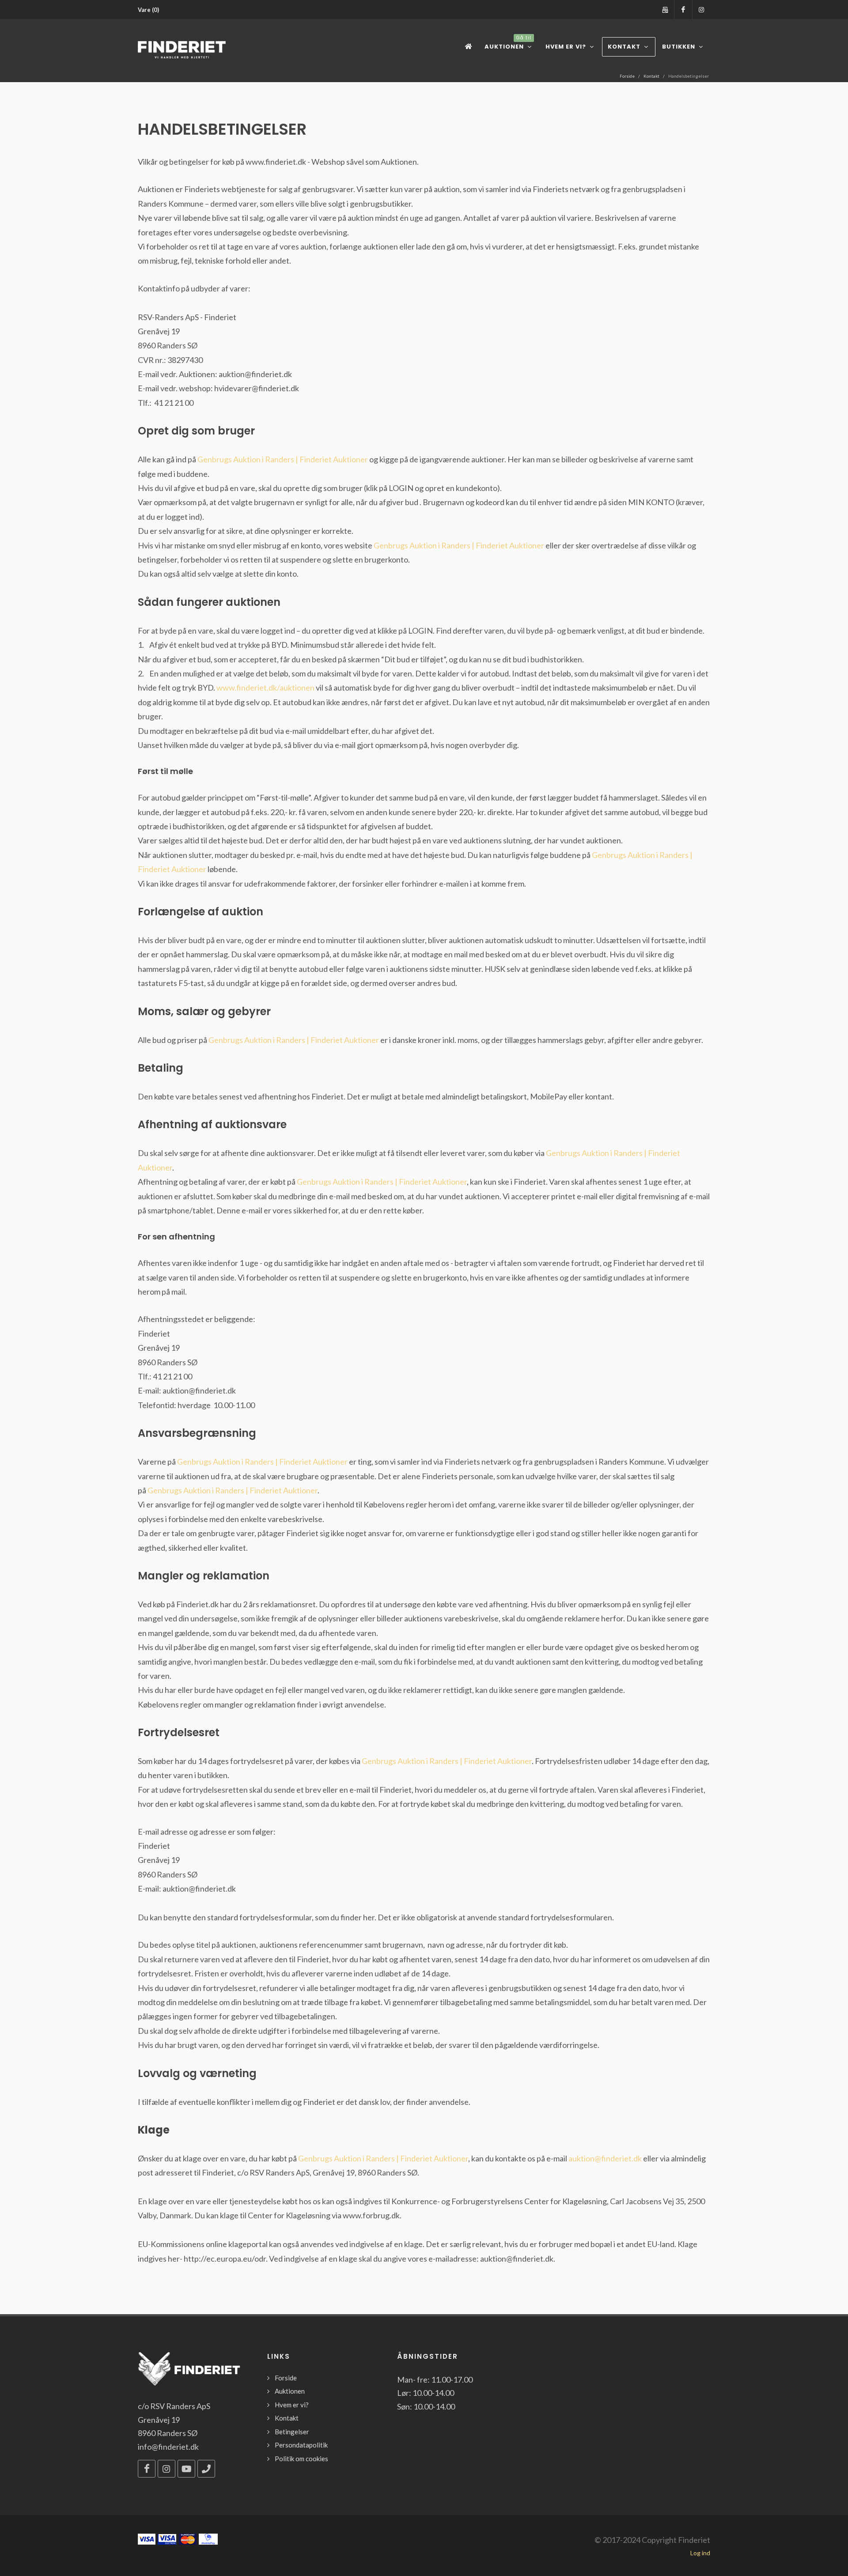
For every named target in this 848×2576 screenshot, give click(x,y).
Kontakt (651, 76)
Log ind (700, 2553)
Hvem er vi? (292, 2405)
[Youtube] (186, 2469)
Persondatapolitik (301, 2445)
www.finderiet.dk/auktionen (265, 687)
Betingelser (292, 2432)
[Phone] (206, 2469)
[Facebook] (683, 10)
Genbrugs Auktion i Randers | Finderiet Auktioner (283, 459)
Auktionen (290, 2391)
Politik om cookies (301, 2459)
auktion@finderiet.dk (605, 2158)
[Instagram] (701, 10)
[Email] (665, 10)
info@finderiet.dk (168, 2447)
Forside (627, 76)
